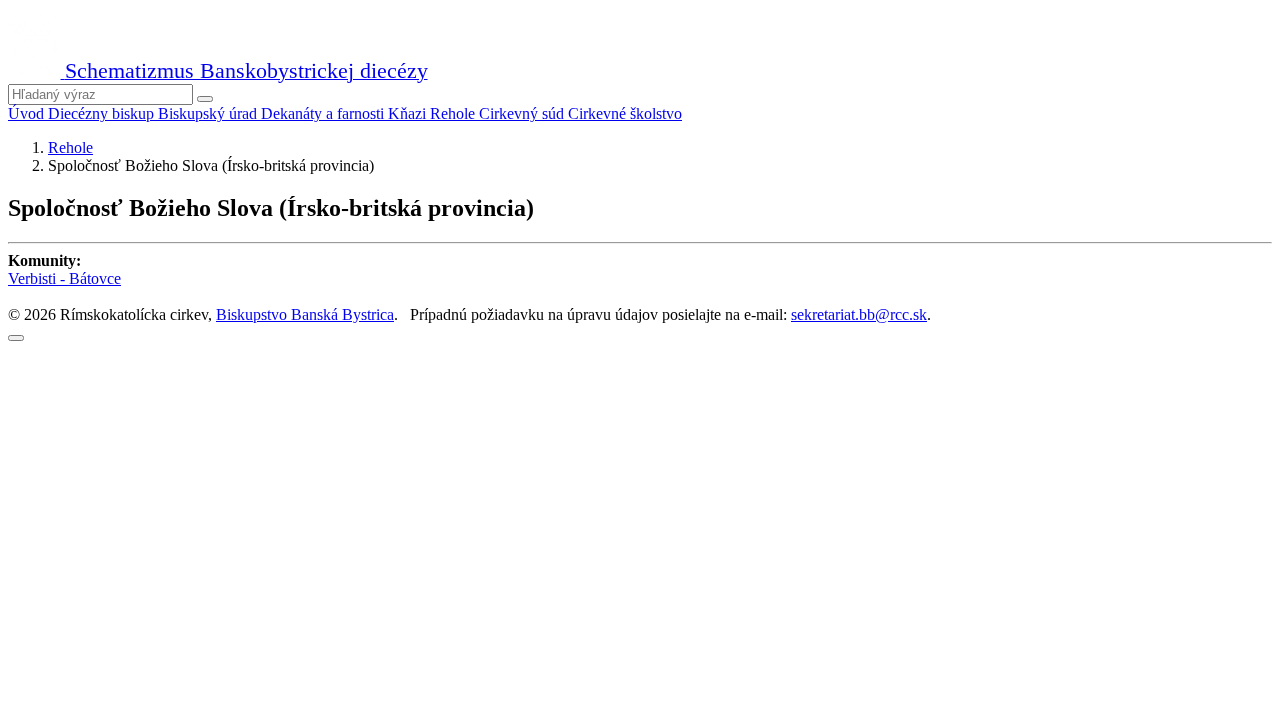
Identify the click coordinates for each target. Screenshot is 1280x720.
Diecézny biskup (103, 113)
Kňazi (409, 113)
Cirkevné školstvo (625, 113)
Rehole (454, 113)
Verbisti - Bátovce (64, 278)
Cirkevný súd (523, 113)
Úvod (28, 113)
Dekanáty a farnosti (324, 113)
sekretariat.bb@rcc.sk (859, 314)
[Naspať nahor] (16, 338)
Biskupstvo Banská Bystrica (305, 314)
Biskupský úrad (209, 113)
